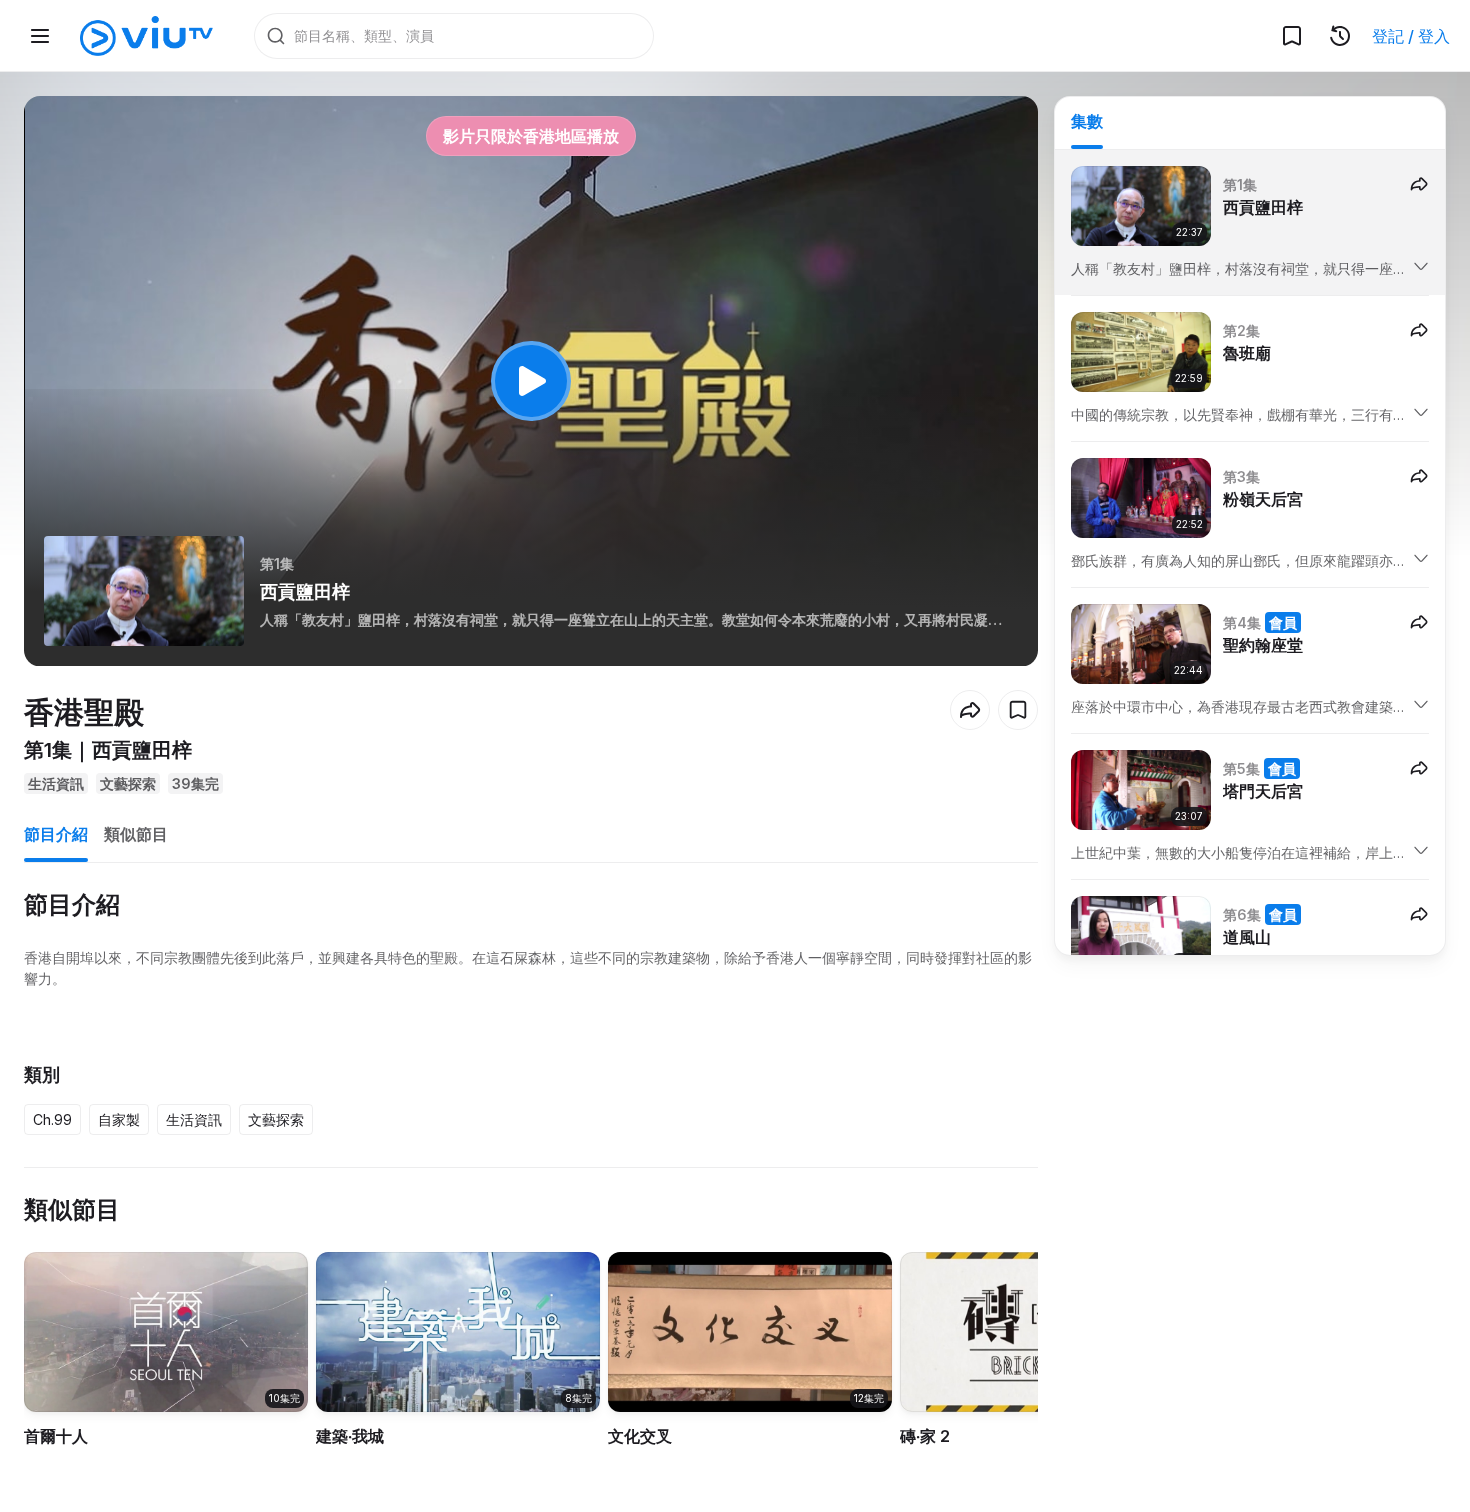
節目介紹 (56, 834)
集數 (1087, 121)
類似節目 (136, 834)
